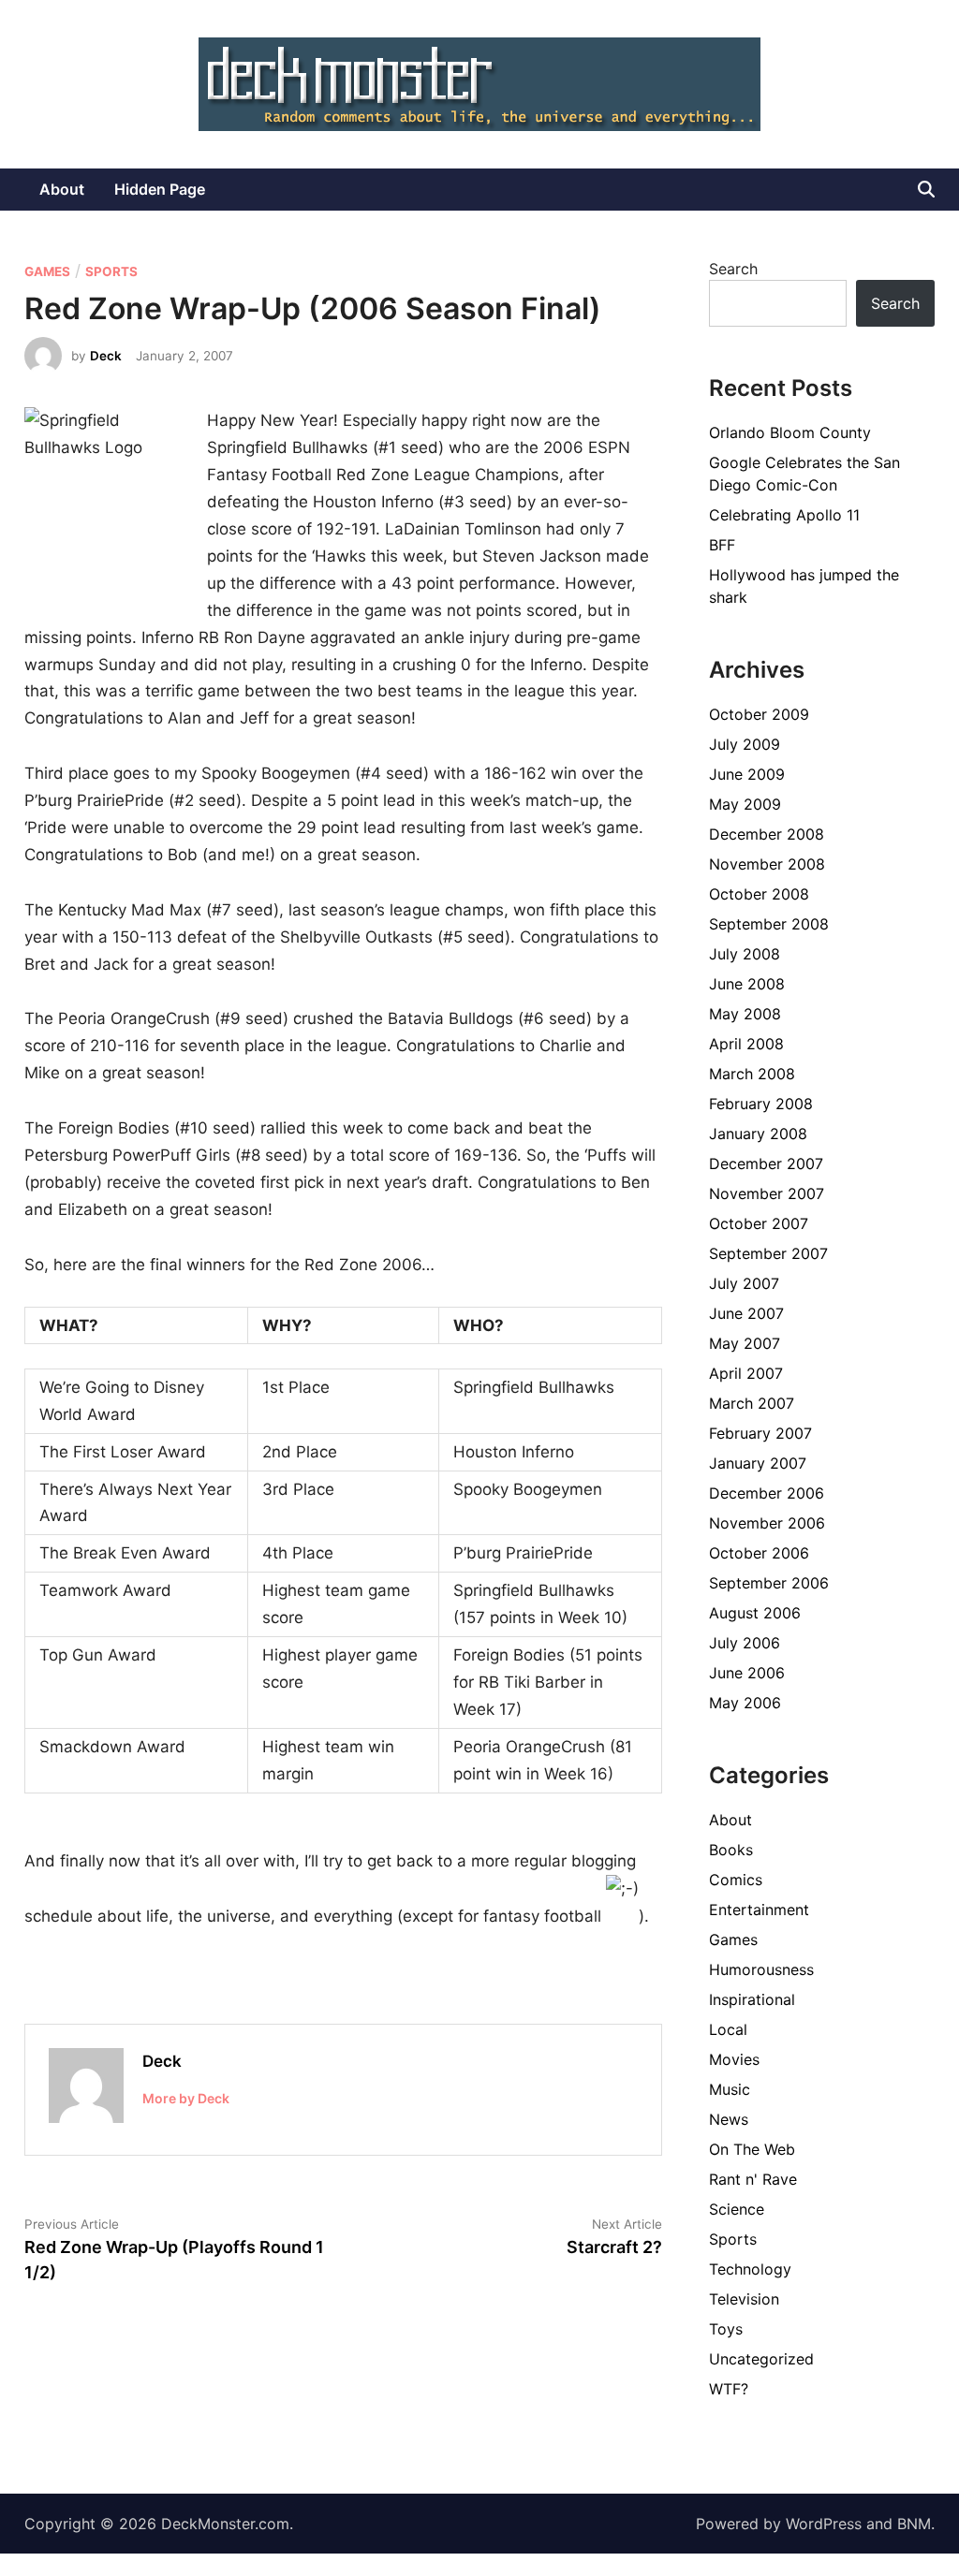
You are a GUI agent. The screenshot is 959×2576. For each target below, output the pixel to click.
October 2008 (759, 894)
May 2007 (745, 1343)
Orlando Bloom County (790, 432)
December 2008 (767, 834)
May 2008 (745, 1014)
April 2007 (746, 1373)
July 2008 (745, 954)
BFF (722, 545)
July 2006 (745, 1643)
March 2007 (752, 1403)
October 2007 (759, 1223)
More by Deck (186, 2098)
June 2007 (746, 1313)
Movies (734, 2059)
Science (737, 2209)
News (729, 2119)
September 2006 (769, 1583)
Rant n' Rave (753, 2179)
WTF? (729, 2389)
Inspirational (752, 1999)
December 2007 (766, 1164)
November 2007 (767, 1193)
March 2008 (752, 1074)
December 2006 (767, 1493)
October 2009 (759, 714)
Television (744, 2299)
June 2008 (747, 984)
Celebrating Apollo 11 (784, 515)
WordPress (824, 2524)
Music (730, 2089)
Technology (750, 2269)
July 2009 (745, 744)
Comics (736, 1880)
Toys (726, 2329)
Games (47, 271)
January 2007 (758, 1463)
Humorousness (761, 1969)
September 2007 (768, 1253)
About (62, 189)
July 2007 (744, 1283)
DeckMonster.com (225, 2524)
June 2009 (747, 774)
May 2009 (745, 804)
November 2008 (767, 864)
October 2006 (759, 1553)
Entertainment (759, 1910)
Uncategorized (761, 2359)
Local (728, 2029)
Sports (111, 271)
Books (731, 1850)
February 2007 (760, 1433)
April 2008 (746, 1044)
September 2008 (769, 924)
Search (733, 269)
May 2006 (745, 1703)
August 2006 (755, 1613)
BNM (914, 2524)
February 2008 (761, 1104)
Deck (106, 356)
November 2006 (767, 1523)
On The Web (752, 2149)
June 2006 (747, 1673)
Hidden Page (160, 189)
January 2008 (758, 1134)
